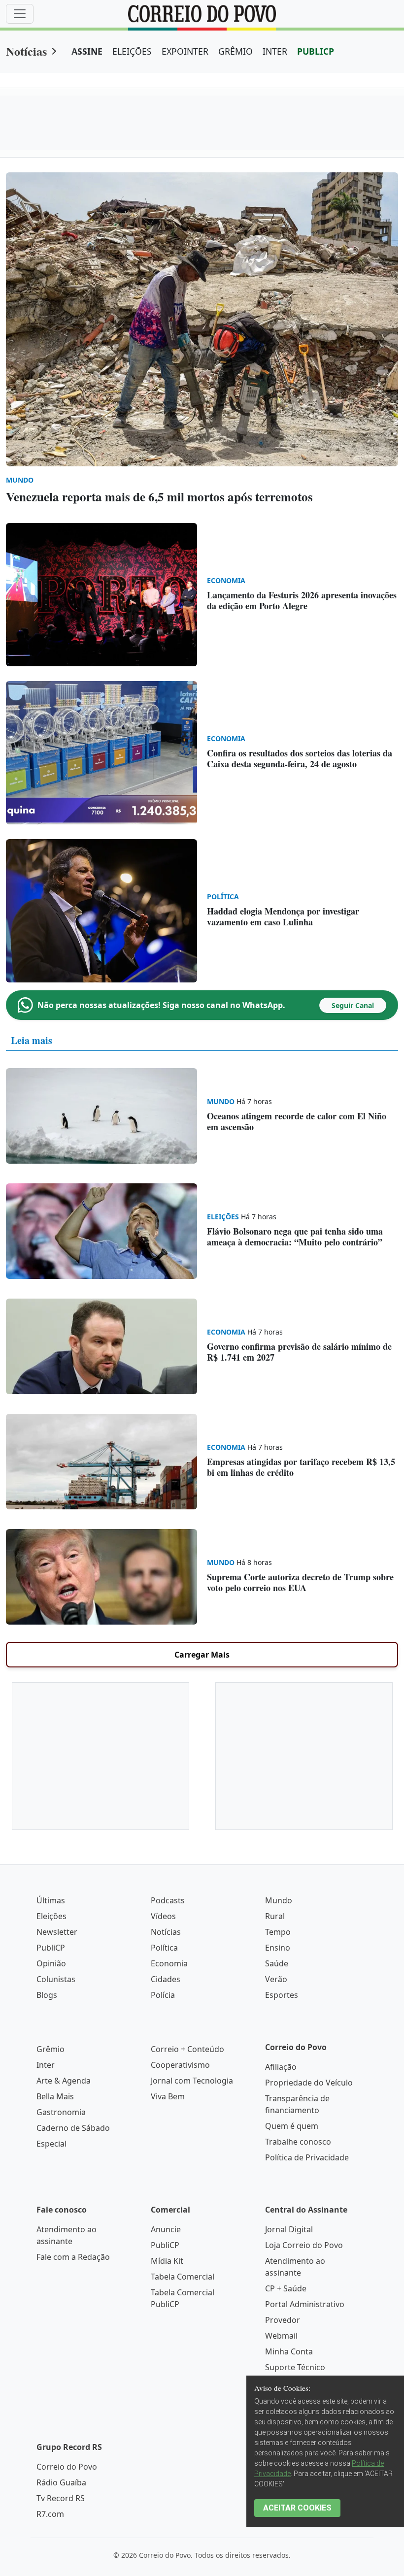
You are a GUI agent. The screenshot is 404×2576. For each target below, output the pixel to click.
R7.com (50, 2514)
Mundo (279, 1900)
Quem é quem (292, 2126)
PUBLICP (316, 51)
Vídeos (163, 1916)
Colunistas (56, 1979)
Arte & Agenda (64, 2081)
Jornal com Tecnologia (192, 2081)
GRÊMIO (236, 51)
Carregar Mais (202, 1655)
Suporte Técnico (295, 2367)
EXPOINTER (185, 51)
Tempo (278, 1932)
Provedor (283, 2320)
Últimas (51, 1900)
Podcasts (168, 1900)
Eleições (51, 1916)
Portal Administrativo (305, 2304)
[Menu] (20, 14)
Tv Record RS (61, 2498)
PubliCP (51, 1948)
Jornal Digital (289, 2229)
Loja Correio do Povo (304, 2245)
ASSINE (87, 51)
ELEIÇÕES (132, 51)
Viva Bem (168, 2096)
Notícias (26, 51)
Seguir (353, 1005)
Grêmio (50, 2049)
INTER (275, 51)
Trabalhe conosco (298, 2142)
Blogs (47, 1995)
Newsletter (57, 1932)
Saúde (277, 1963)
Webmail (281, 2336)
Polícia (163, 1995)
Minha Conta (289, 2351)
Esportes (282, 1995)
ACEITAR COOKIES (297, 2508)
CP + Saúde (286, 2288)
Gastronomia (61, 2112)
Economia (169, 1963)
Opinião (51, 1963)
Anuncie (166, 2229)
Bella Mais (55, 2096)
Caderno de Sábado (73, 2128)
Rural (275, 1916)
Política (164, 1948)
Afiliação (281, 2067)
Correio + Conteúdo (187, 2049)
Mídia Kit (167, 2261)
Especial (51, 2144)
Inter (46, 2065)
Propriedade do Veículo (309, 2083)
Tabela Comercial (183, 2277)
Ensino (278, 1948)
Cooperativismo (180, 2065)
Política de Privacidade (307, 2157)
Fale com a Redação (73, 2257)
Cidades (166, 1979)
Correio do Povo (67, 2467)
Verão (276, 1979)
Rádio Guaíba (61, 2482)
